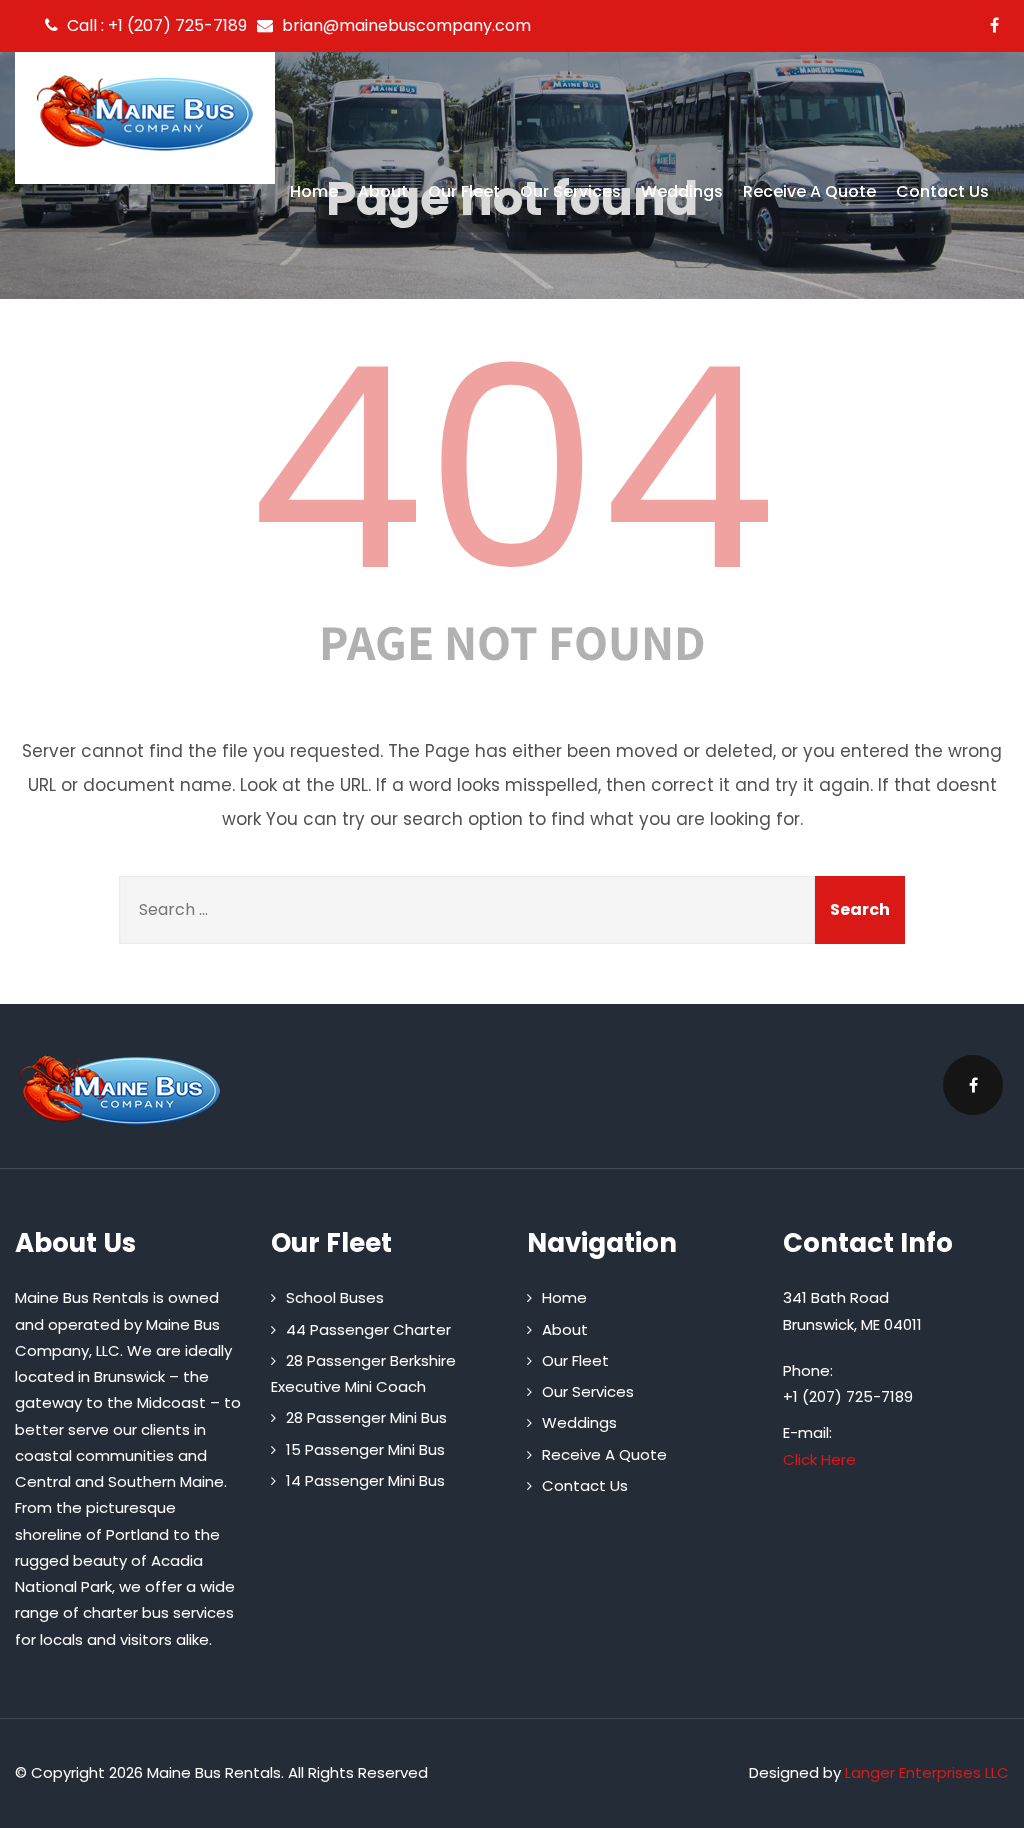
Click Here (819, 1459)
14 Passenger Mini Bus (365, 1480)
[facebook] (994, 25)
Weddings (682, 191)
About (383, 191)
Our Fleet (464, 191)
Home (314, 191)
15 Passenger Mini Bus (365, 1449)
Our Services (570, 191)
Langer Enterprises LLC (927, 1772)
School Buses (335, 1297)
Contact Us (942, 191)
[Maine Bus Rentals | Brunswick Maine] (145, 113)
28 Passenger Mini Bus (366, 1417)
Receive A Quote (809, 191)
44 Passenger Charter (368, 1329)
